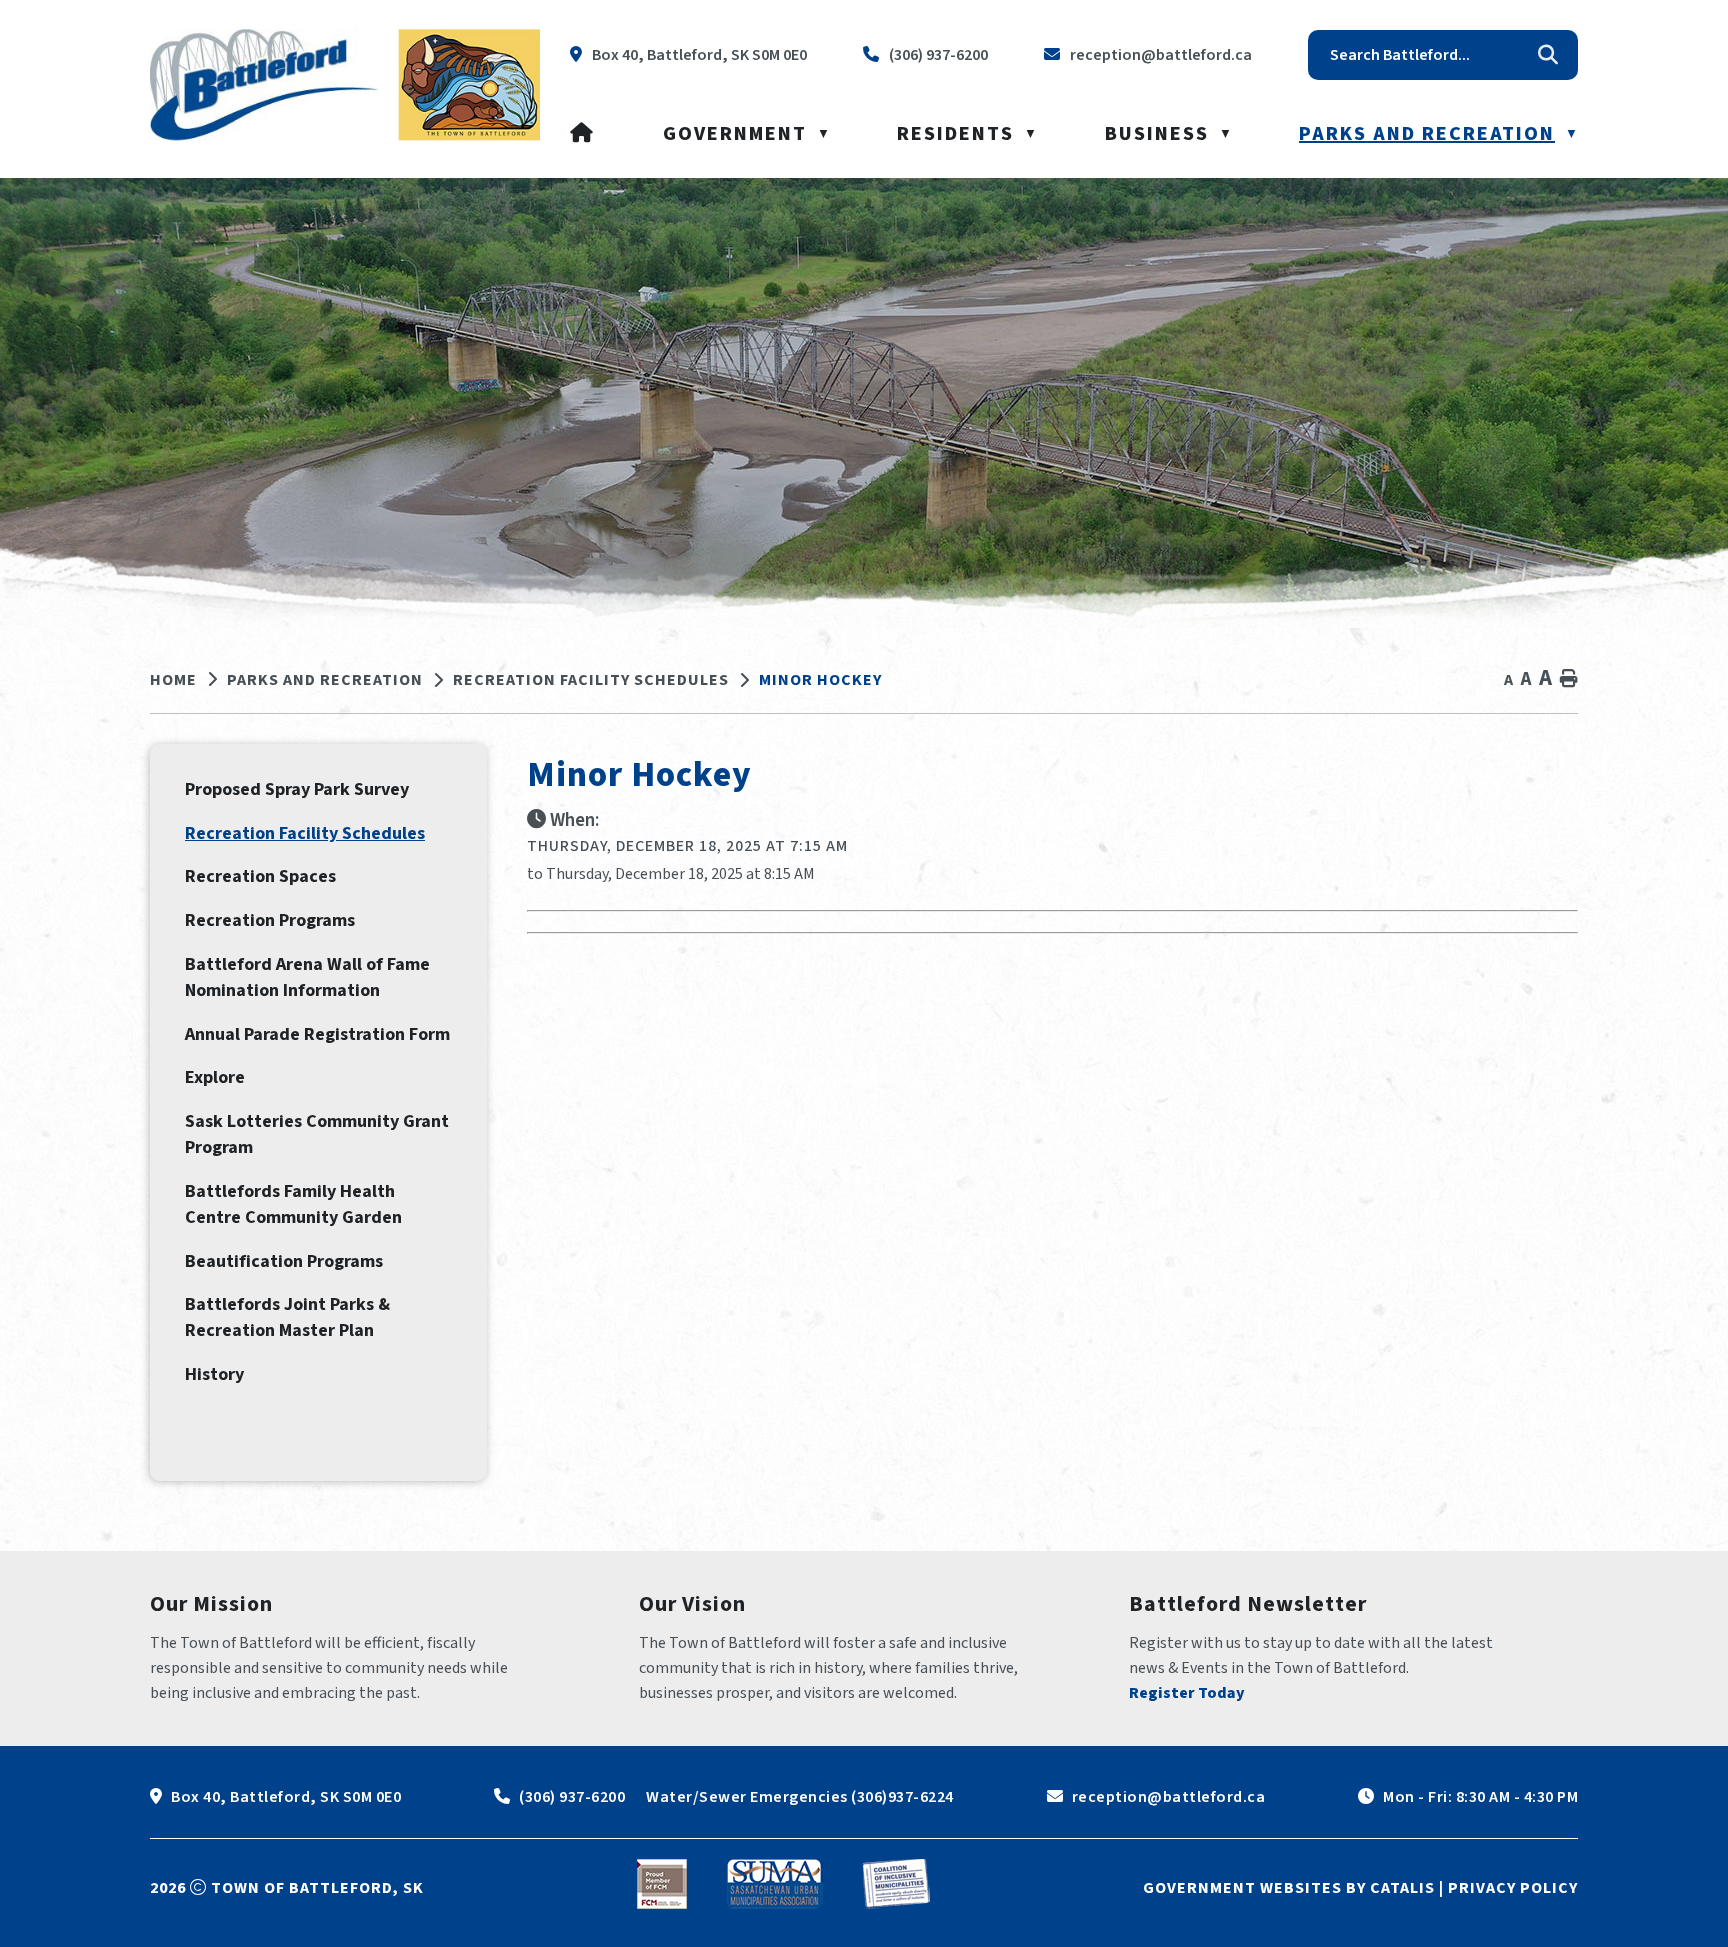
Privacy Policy (1513, 1888)
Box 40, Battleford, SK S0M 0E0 (286, 1797)
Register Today (1187, 1693)
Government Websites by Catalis (1289, 1888)
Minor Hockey (820, 680)
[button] (1548, 55)
